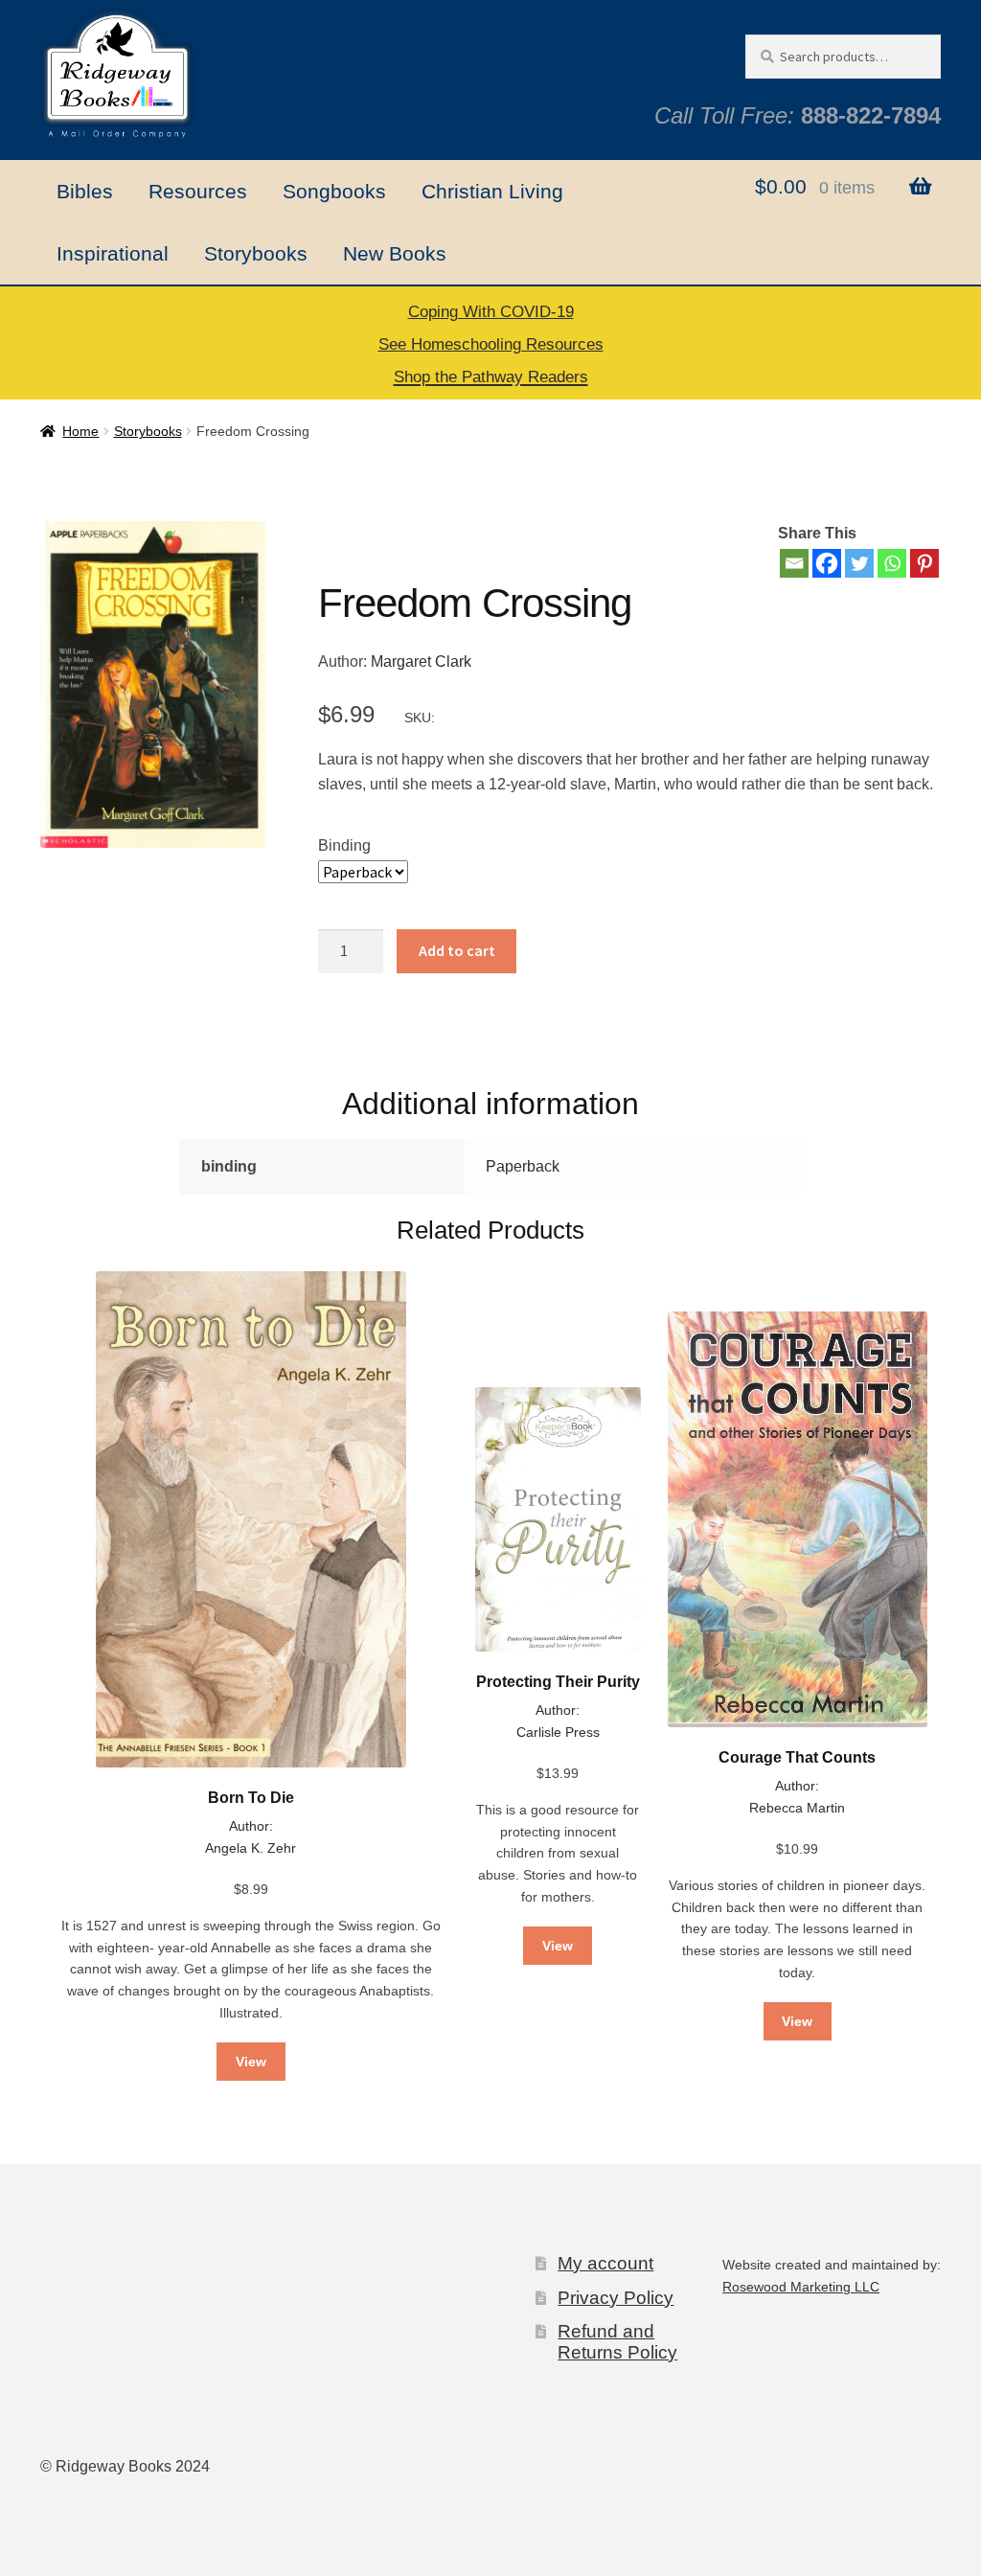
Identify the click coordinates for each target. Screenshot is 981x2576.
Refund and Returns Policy (617, 2341)
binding (344, 845)
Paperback (523, 1166)
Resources (198, 191)
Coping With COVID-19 (491, 312)
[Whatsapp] (892, 563)
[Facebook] (827, 563)
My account (605, 2263)
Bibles (85, 191)
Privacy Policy (616, 2298)
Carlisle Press (558, 1732)
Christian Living (492, 191)
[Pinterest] (924, 563)
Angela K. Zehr (251, 1848)
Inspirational (113, 253)
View (251, 2062)
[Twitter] (859, 563)
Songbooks (334, 191)
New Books (395, 253)
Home (80, 431)
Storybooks (256, 253)
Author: (251, 1826)
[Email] (794, 563)
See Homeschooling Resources (491, 344)
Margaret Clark (421, 661)
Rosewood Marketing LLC (801, 2287)
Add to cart (457, 950)
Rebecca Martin (797, 1808)
